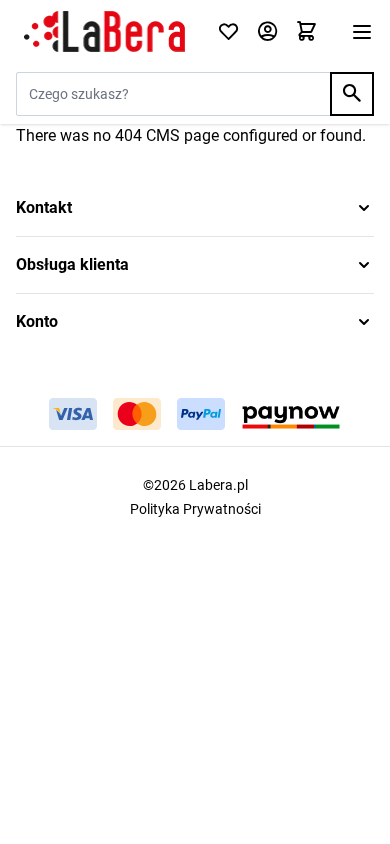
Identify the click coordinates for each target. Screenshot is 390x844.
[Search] (352, 94)
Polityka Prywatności (195, 509)
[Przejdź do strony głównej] (104, 32)
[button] (195, 208)
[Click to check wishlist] (228, 32)
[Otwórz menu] (362, 32)
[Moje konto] (267, 32)
